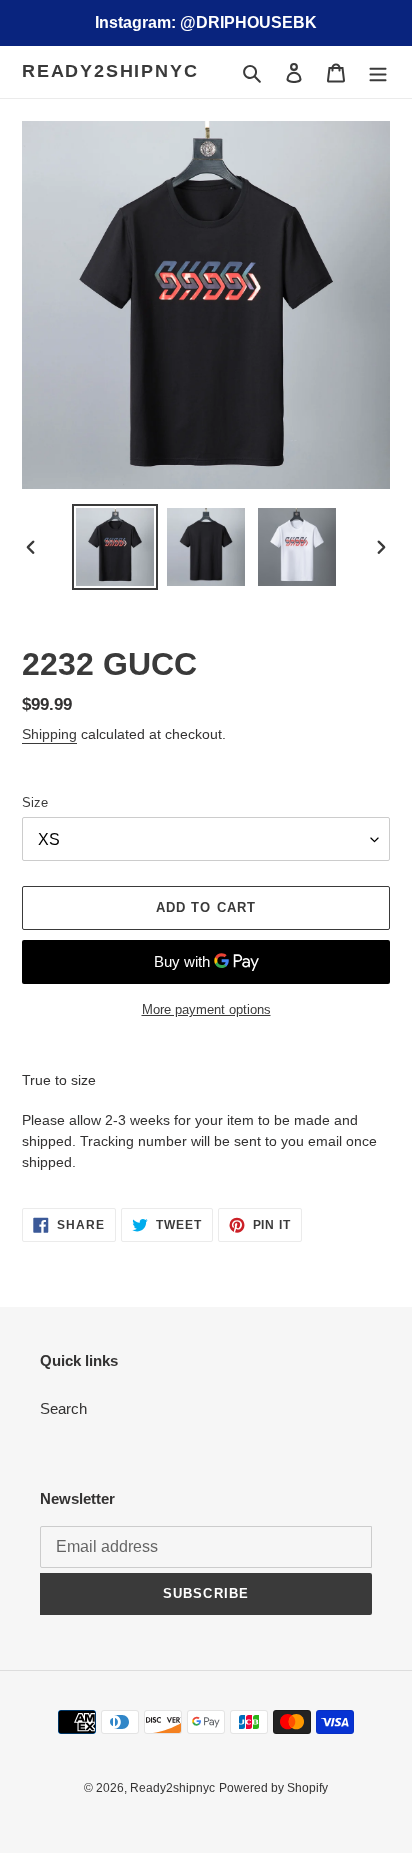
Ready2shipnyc (110, 71)
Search (63, 1408)
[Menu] (378, 72)
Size (35, 802)
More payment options (206, 1009)
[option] (115, 547)
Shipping (49, 734)
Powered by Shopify (273, 1788)
